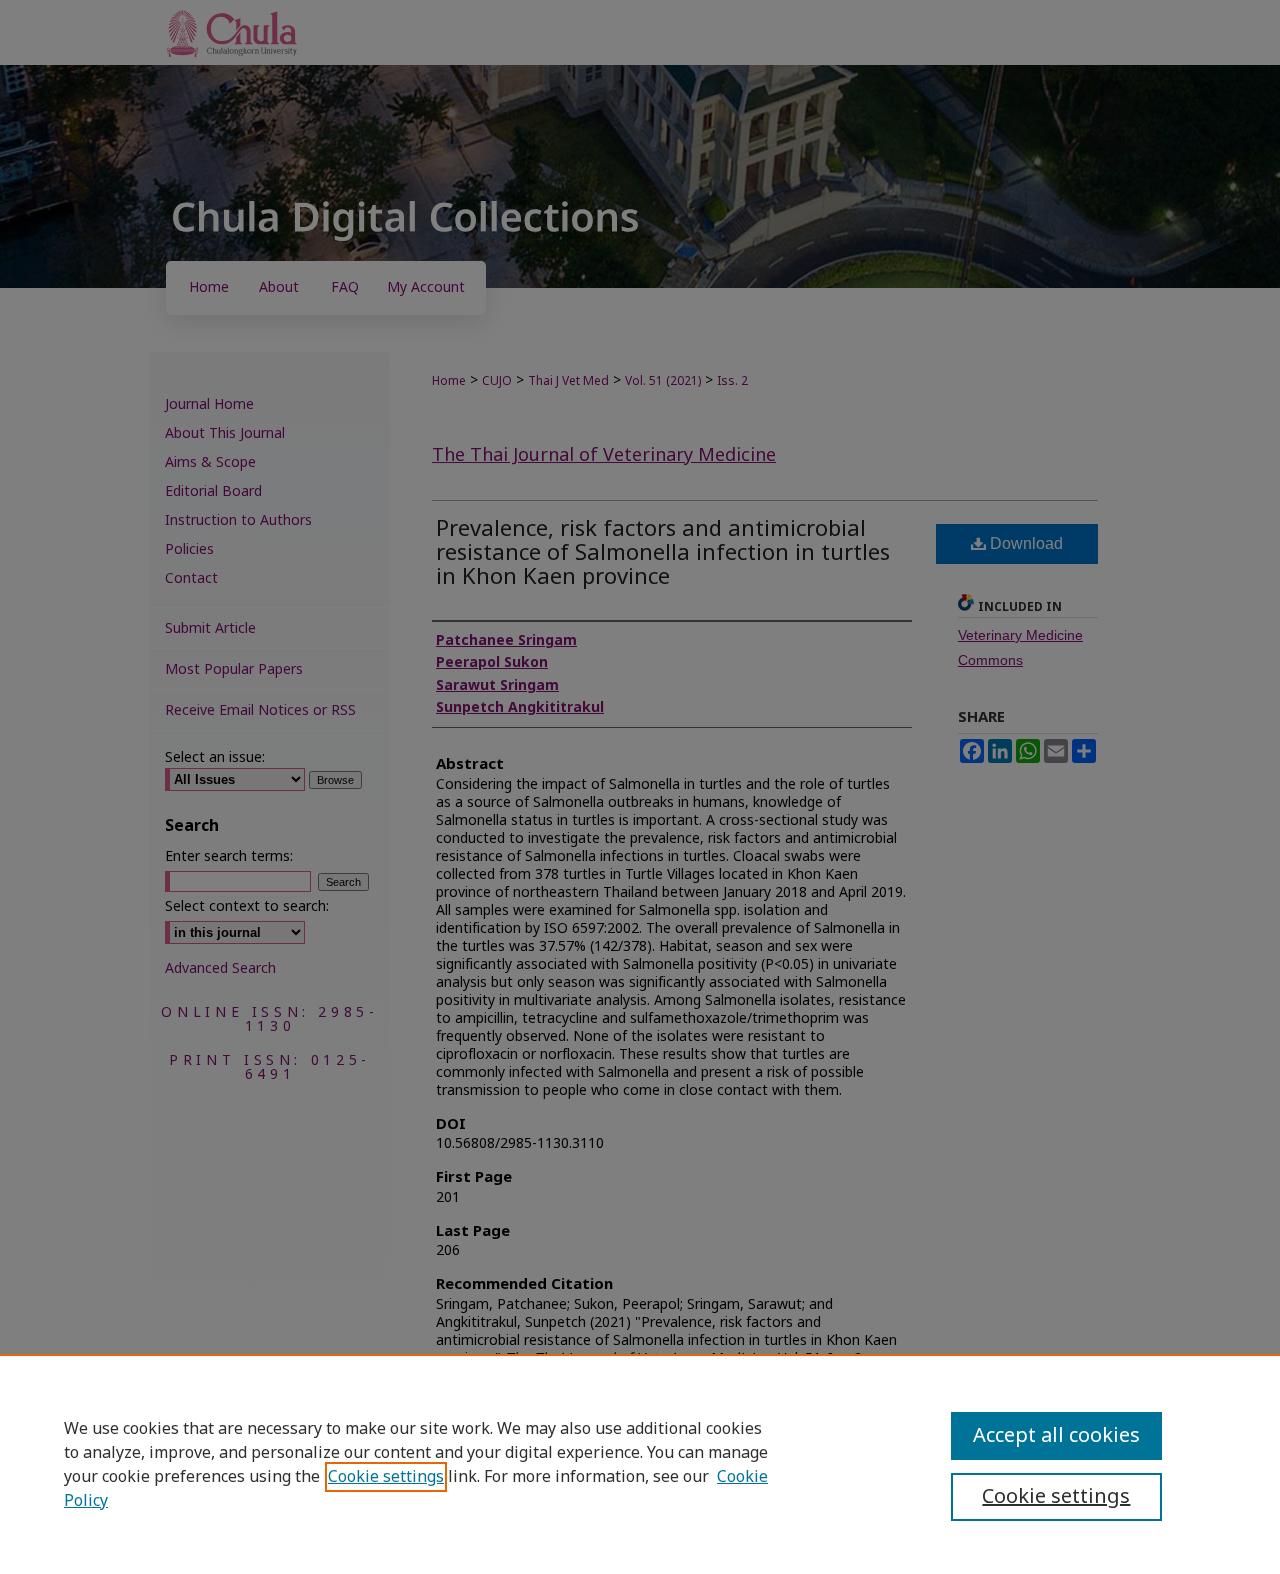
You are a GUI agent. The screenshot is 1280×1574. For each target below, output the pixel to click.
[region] (640, 1464)
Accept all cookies (1056, 1436)
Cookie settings (386, 1477)
